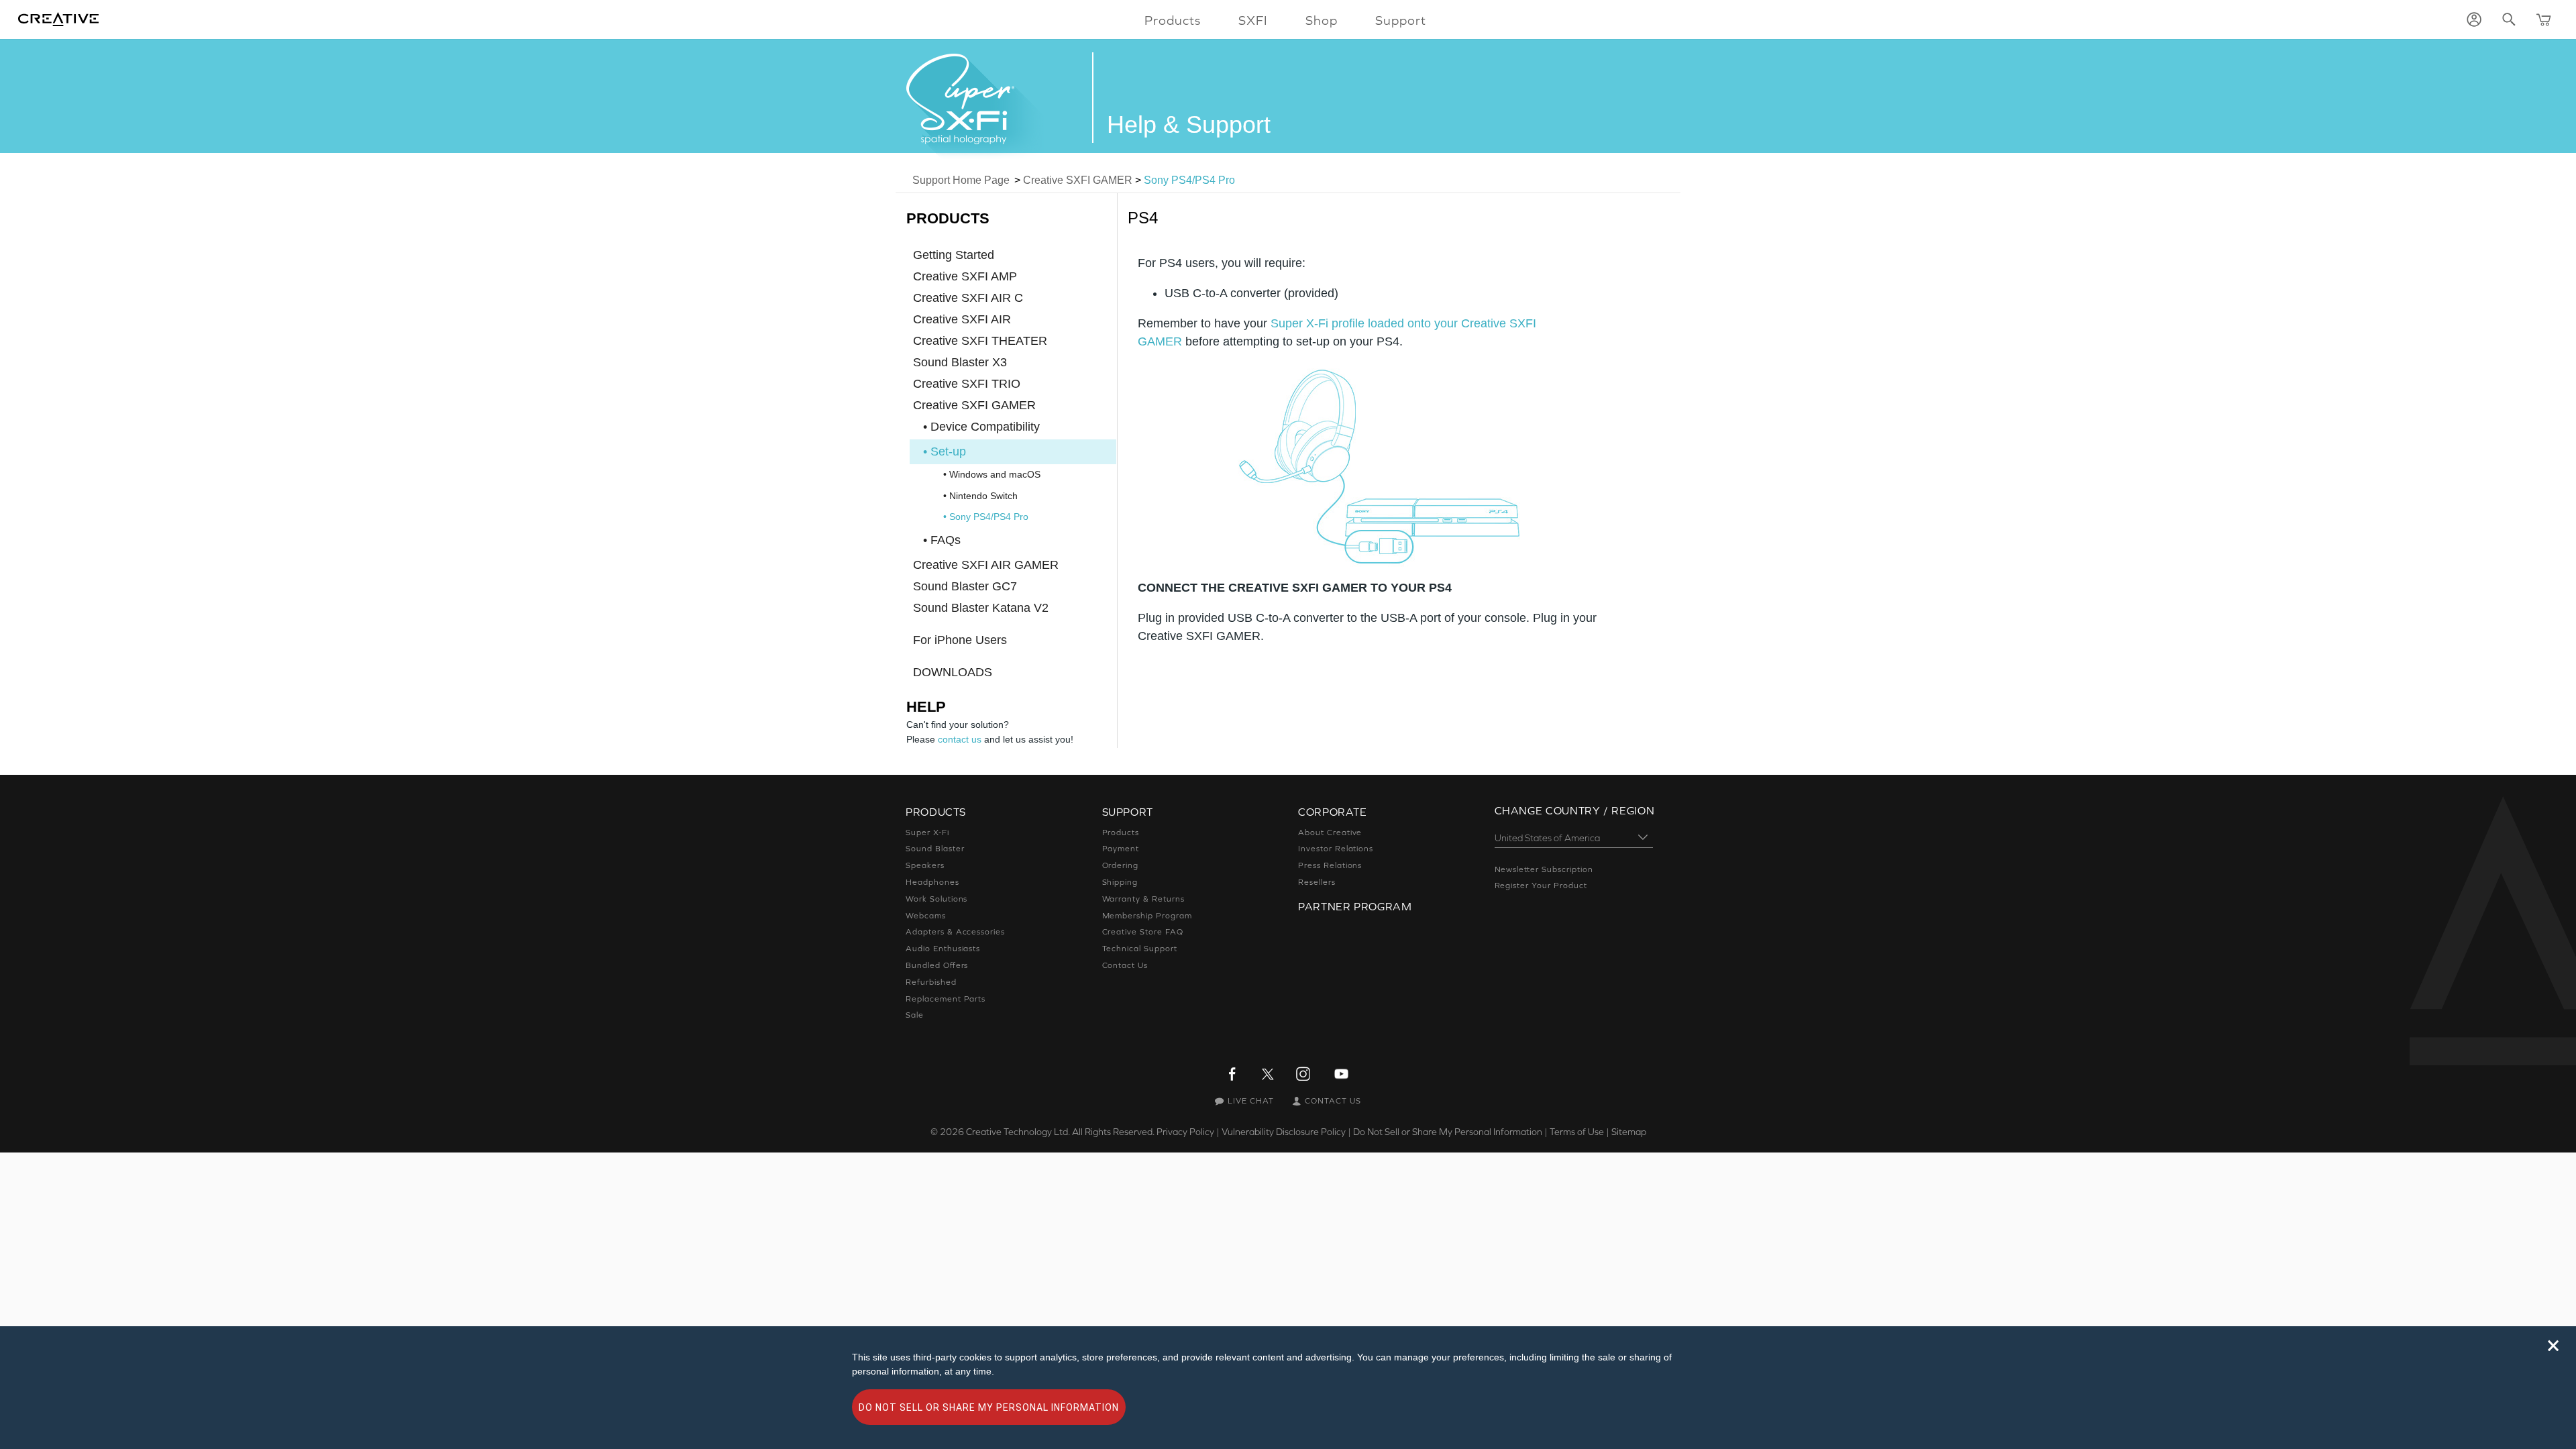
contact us (960, 739)
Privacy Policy (1185, 1132)
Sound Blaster (935, 849)
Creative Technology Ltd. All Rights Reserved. (1060, 1132)
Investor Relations (1336, 849)
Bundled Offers (937, 965)
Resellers (1317, 882)
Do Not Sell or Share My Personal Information (1448, 1132)
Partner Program (1355, 906)
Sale (915, 1015)
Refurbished (931, 982)
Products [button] (1173, 20)
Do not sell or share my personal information (989, 1407)
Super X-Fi (927, 833)
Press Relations (1330, 865)
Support (1401, 20)
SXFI (1253, 20)
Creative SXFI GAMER (1078, 180)
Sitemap (1629, 1132)
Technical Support (1140, 949)
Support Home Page (961, 180)
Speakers (925, 865)
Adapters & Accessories (955, 932)
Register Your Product (1541, 885)
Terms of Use (1577, 1132)
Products (1121, 833)
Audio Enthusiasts (943, 949)
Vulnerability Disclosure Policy (1284, 1132)
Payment (1121, 849)
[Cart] (2544, 19)
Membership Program (1147, 916)
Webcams (926, 916)
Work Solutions (936, 899)
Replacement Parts (946, 999)
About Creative (1330, 833)
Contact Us (1125, 965)
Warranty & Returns (1143, 899)
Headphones (932, 882)
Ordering (1121, 865)
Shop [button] (1322, 20)
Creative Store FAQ (1143, 932)
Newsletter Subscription (1544, 869)
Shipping (1120, 882)
